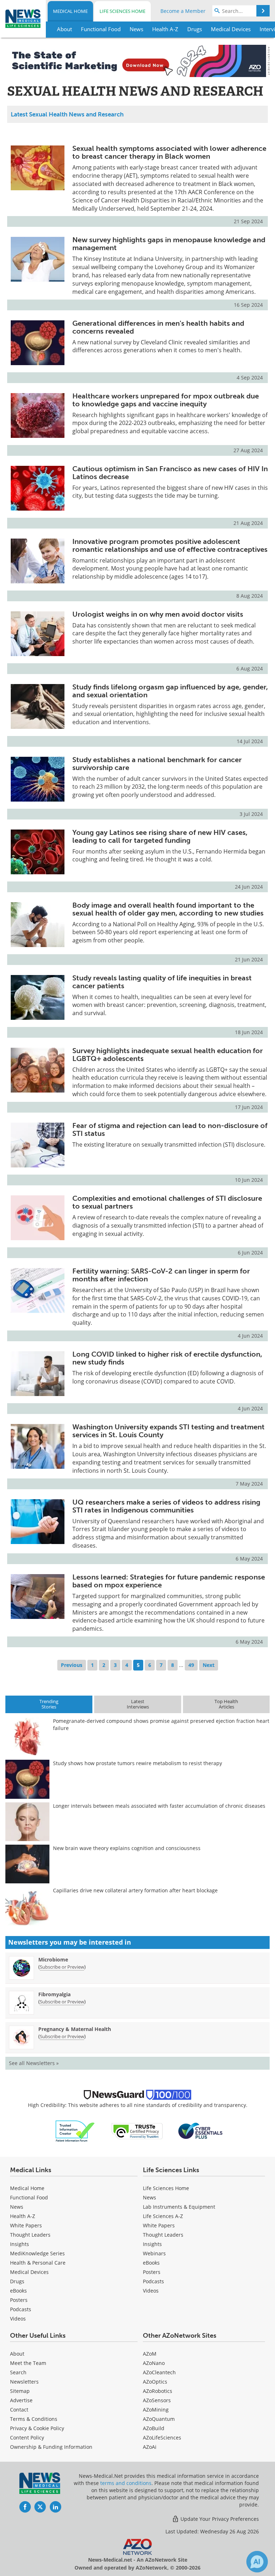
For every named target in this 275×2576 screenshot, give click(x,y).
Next (209, 1665)
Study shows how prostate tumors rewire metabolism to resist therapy (137, 1763)
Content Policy (27, 2438)
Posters (19, 2300)
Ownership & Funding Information (51, 2447)
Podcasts (21, 2309)
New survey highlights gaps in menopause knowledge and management (169, 244)
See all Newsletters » (34, 2063)
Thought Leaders (30, 2235)
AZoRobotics (158, 2391)
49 (191, 1665)
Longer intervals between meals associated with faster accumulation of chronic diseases (159, 1806)
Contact (19, 2410)
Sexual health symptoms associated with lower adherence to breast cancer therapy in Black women (169, 152)
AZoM (150, 2354)
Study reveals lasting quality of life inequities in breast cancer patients (162, 982)
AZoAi (150, 2447)
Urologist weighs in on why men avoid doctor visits (158, 614)
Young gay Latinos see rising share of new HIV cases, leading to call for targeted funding (160, 836)
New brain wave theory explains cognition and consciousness (127, 1848)
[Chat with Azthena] (257, 2562)
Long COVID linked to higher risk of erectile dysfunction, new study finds (167, 1358)
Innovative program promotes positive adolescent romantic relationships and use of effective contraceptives (170, 545)
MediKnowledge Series (37, 2253)
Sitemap (20, 2391)
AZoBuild (154, 2428)
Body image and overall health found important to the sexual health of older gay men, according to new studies (168, 909)
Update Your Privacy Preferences (219, 2519)
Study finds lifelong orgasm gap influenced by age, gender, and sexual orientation (170, 691)
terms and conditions (126, 2483)
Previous (72, 1665)
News (17, 2207)
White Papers (26, 2225)
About (17, 2354)
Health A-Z (23, 2216)
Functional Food (29, 2197)
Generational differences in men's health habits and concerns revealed (158, 327)
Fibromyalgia (54, 1994)
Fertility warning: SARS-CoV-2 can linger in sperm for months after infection (161, 1275)
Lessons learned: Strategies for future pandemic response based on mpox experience (169, 1581)
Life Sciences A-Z (163, 2216)
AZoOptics (155, 2382)
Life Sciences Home (122, 11)
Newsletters (24, 2382)
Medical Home (70, 11)
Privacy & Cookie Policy (37, 2428)
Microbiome (53, 1960)
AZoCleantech (159, 2372)
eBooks (18, 2291)
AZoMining (156, 2410)
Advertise (21, 2400)
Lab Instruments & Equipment (179, 2207)
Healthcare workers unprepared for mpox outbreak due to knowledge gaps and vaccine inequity (166, 400)
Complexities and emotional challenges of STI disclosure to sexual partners (167, 1202)
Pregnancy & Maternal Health (75, 2029)
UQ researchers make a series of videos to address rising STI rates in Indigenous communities (166, 1506)
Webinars (154, 2253)
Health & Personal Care (38, 2263)
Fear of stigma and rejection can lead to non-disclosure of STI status (170, 1129)
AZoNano (154, 2363)
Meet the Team (28, 2363)
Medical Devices (29, 2272)
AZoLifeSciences (162, 2438)
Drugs (17, 2281)
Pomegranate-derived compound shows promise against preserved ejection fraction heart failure (161, 1724)
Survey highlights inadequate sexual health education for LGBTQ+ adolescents (168, 1055)
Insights (20, 2244)
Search (18, 2372)
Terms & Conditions (34, 2419)
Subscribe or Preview (62, 1967)
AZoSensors (157, 2400)
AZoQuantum (159, 2419)
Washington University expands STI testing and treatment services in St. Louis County (168, 1431)
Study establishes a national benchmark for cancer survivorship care (157, 764)
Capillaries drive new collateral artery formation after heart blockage (135, 1890)
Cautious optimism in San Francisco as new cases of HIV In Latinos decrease (170, 473)
